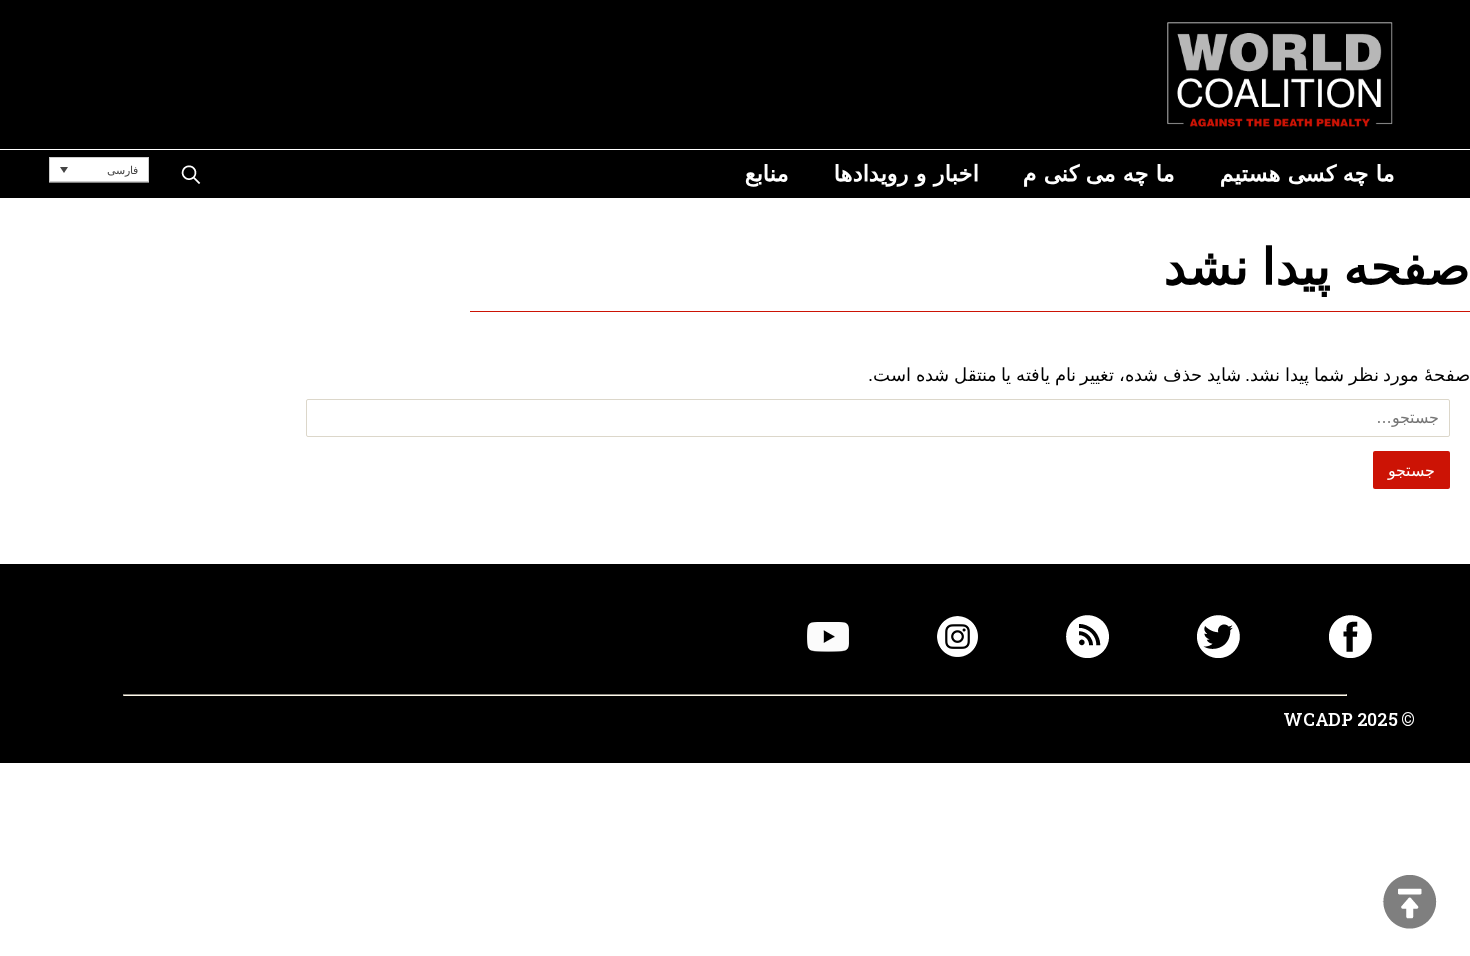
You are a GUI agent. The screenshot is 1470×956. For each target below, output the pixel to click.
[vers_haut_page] (1410, 903)
